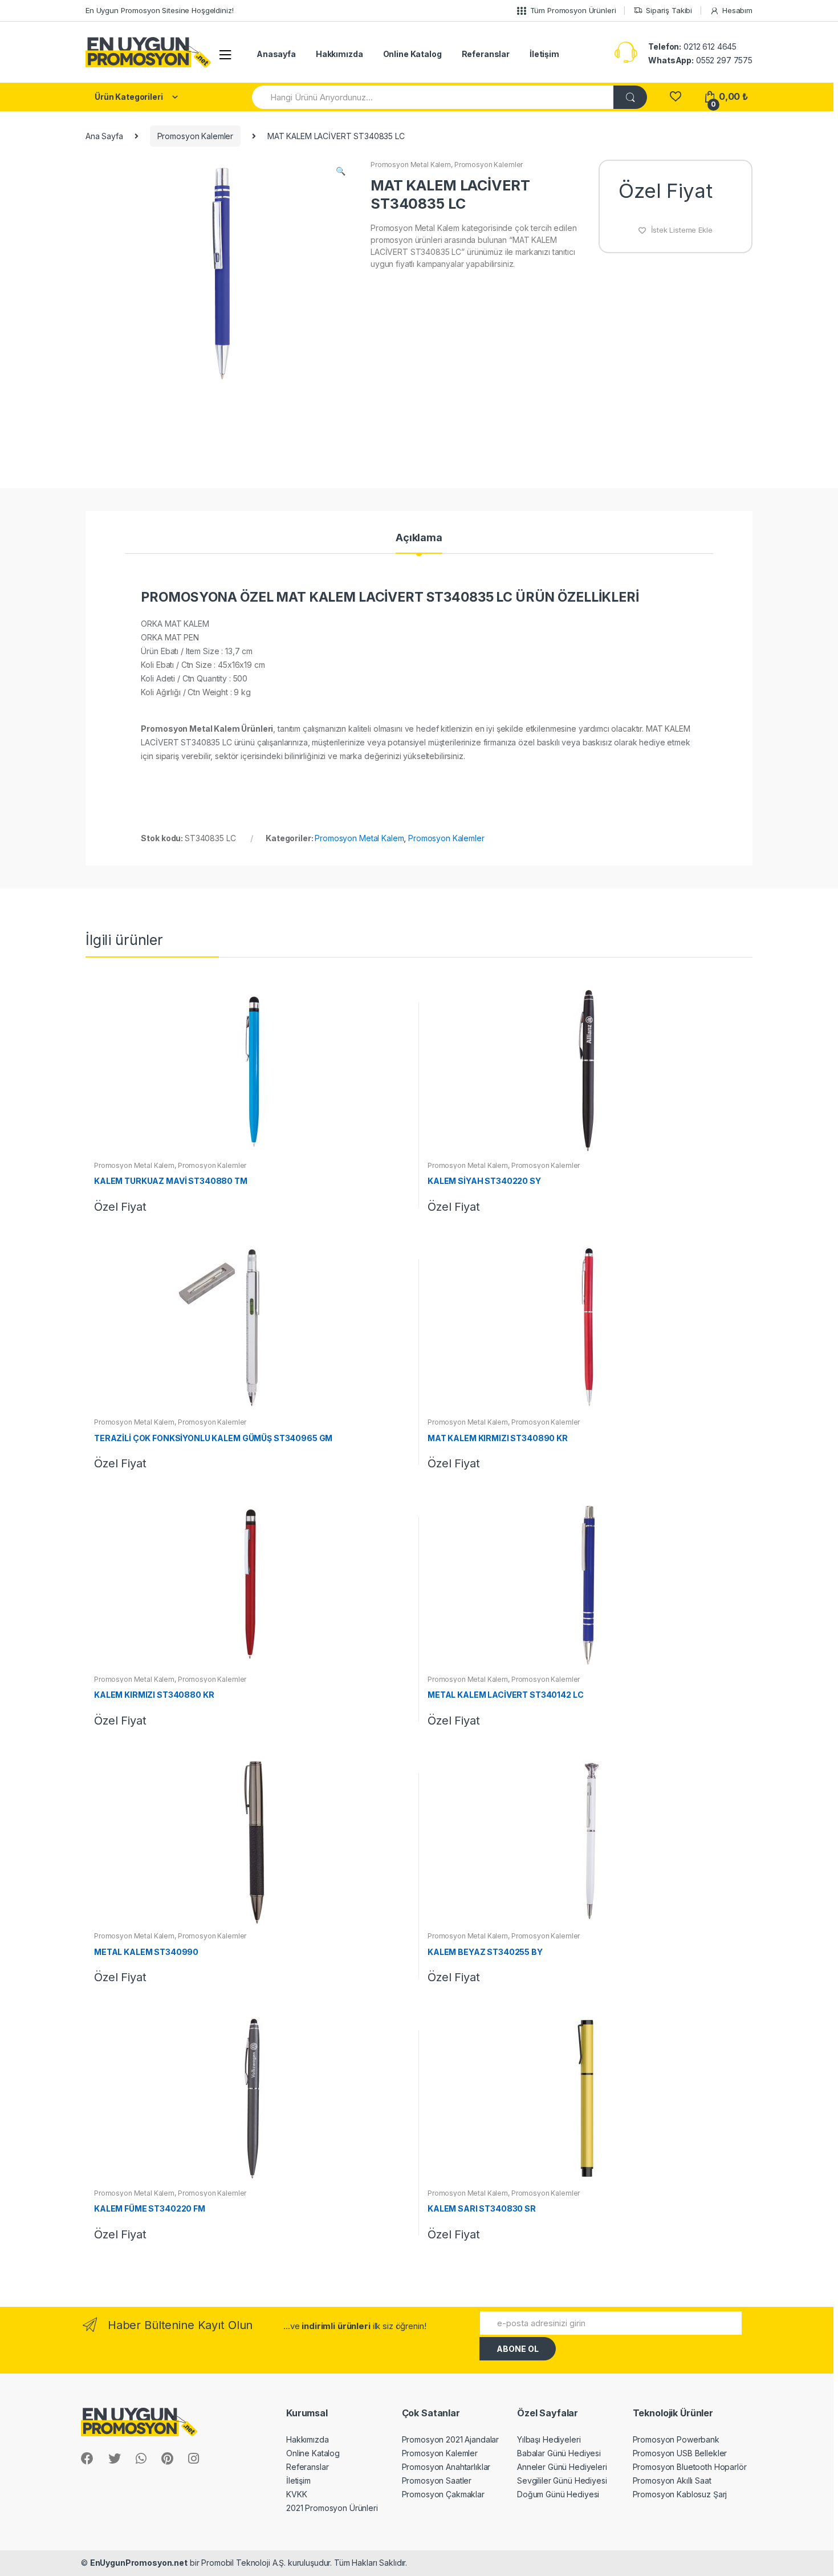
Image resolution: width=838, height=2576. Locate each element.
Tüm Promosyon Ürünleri (573, 10)
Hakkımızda (339, 54)
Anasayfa (276, 54)
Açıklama (419, 538)
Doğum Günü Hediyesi (558, 2494)
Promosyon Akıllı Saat (672, 2480)
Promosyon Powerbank (676, 2439)
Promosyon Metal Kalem (411, 165)
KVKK (296, 2494)
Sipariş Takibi (669, 10)
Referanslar (486, 54)
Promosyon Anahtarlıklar (446, 2467)
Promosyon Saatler (437, 2480)
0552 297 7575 (700, 60)
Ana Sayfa (104, 136)
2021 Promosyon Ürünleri (332, 2508)
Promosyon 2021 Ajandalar (451, 2439)
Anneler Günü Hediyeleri (562, 2467)
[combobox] (433, 97)
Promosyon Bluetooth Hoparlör (690, 2467)
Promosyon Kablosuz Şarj (680, 2494)
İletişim (544, 54)
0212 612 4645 (692, 46)
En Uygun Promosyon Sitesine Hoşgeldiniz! (159, 10)
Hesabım (737, 10)
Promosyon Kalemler (195, 136)
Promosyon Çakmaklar (443, 2494)
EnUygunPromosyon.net (139, 2563)
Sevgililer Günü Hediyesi (562, 2480)
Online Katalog (412, 54)
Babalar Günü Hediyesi (559, 2453)
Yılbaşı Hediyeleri (549, 2439)
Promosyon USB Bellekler (680, 2453)
